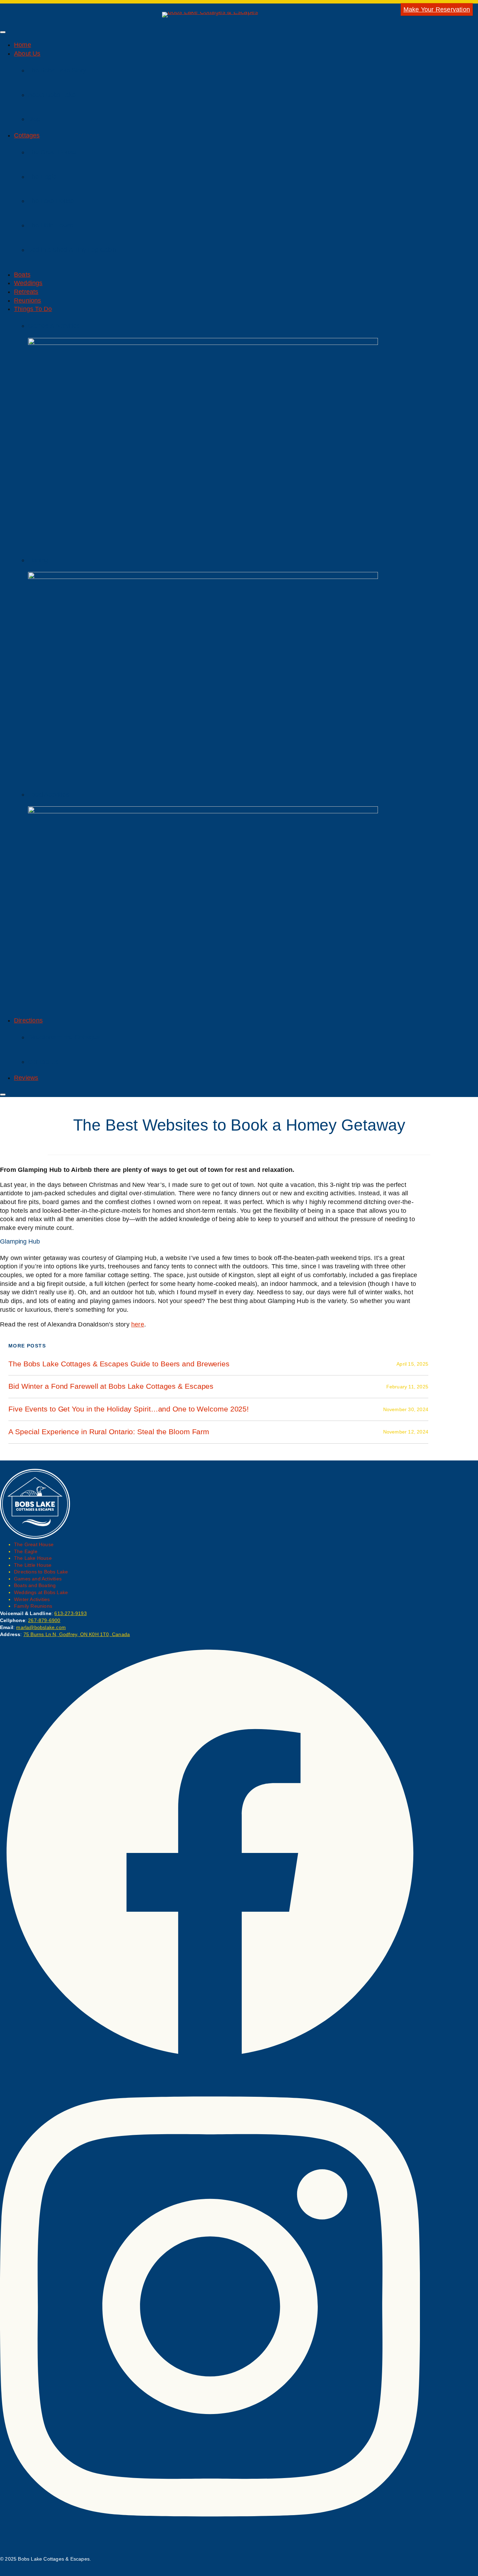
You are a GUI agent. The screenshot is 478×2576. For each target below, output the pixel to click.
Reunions (28, 300)
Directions (28, 1020)
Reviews (26, 1078)
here (138, 1324)
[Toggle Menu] (3, 32)
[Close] (3, 1095)
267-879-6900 (44, 1620)
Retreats (26, 292)
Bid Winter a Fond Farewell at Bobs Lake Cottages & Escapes (111, 1386)
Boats (22, 275)
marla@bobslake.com (41, 1627)
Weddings (28, 283)
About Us (27, 54)
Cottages (27, 135)
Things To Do (33, 309)
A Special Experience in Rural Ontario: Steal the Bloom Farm (109, 1432)
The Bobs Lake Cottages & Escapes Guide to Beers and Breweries (119, 1364)
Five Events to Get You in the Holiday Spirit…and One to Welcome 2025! (129, 1409)
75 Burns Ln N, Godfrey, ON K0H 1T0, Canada (77, 1634)
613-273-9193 (70, 1613)
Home (23, 45)
